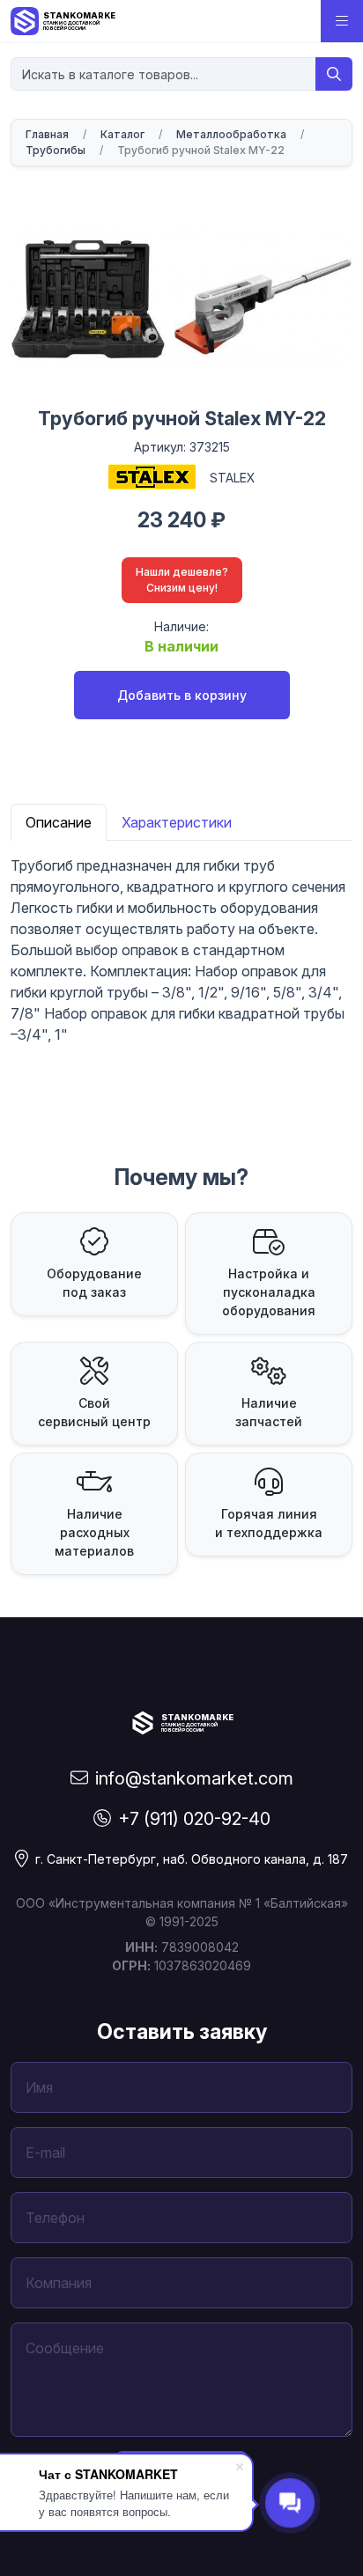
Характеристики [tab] (177, 822)
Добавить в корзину (182, 695)
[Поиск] (334, 74)
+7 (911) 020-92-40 (194, 1819)
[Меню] (342, 21)
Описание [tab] (59, 822)
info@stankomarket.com (194, 1778)
